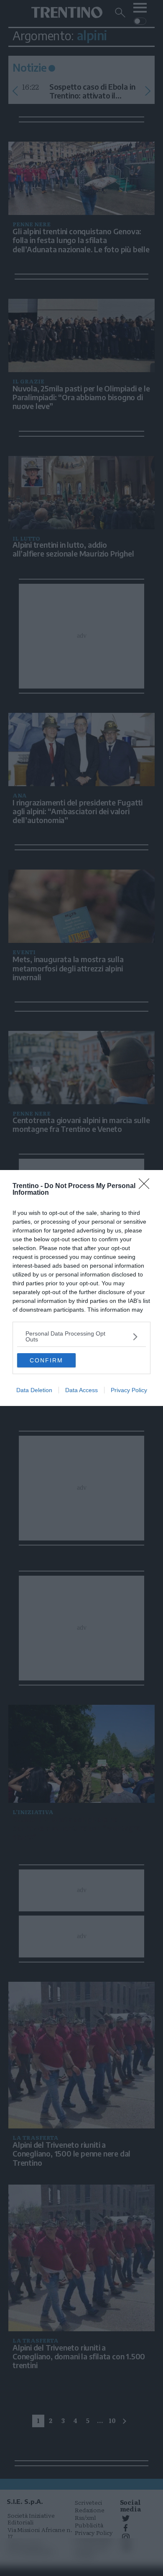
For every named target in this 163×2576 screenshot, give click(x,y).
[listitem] (81, 1336)
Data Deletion (34, 1390)
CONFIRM (46, 1360)
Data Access (81, 1390)
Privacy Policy (129, 1390)
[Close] (147, 1186)
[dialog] (81, 1288)
